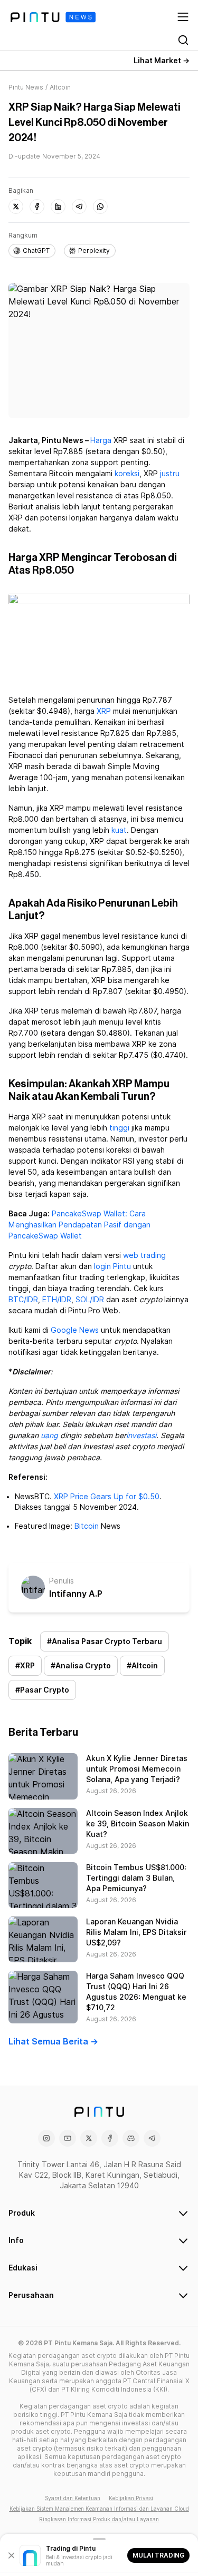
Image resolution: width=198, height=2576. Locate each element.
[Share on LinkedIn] (58, 207)
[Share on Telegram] (79, 207)
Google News (75, 1330)
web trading (144, 1255)
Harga (101, 440)
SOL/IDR (90, 1300)
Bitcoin (87, 1526)
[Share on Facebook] (37, 207)
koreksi (127, 474)
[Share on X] (16, 207)
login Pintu (112, 1266)
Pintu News (26, 87)
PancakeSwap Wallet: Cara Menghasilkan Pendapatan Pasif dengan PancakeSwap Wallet (79, 1225)
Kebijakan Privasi (131, 2498)
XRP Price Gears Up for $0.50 (107, 1497)
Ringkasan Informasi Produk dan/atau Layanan (99, 2519)
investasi (141, 1436)
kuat (119, 830)
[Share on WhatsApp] (100, 207)
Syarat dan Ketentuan (73, 2498)
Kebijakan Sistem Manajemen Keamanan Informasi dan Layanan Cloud (99, 2509)
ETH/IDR (57, 1300)
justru (170, 474)
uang (49, 1436)
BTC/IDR (23, 1300)
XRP (104, 711)
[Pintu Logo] (53, 17)
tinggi (119, 1128)
